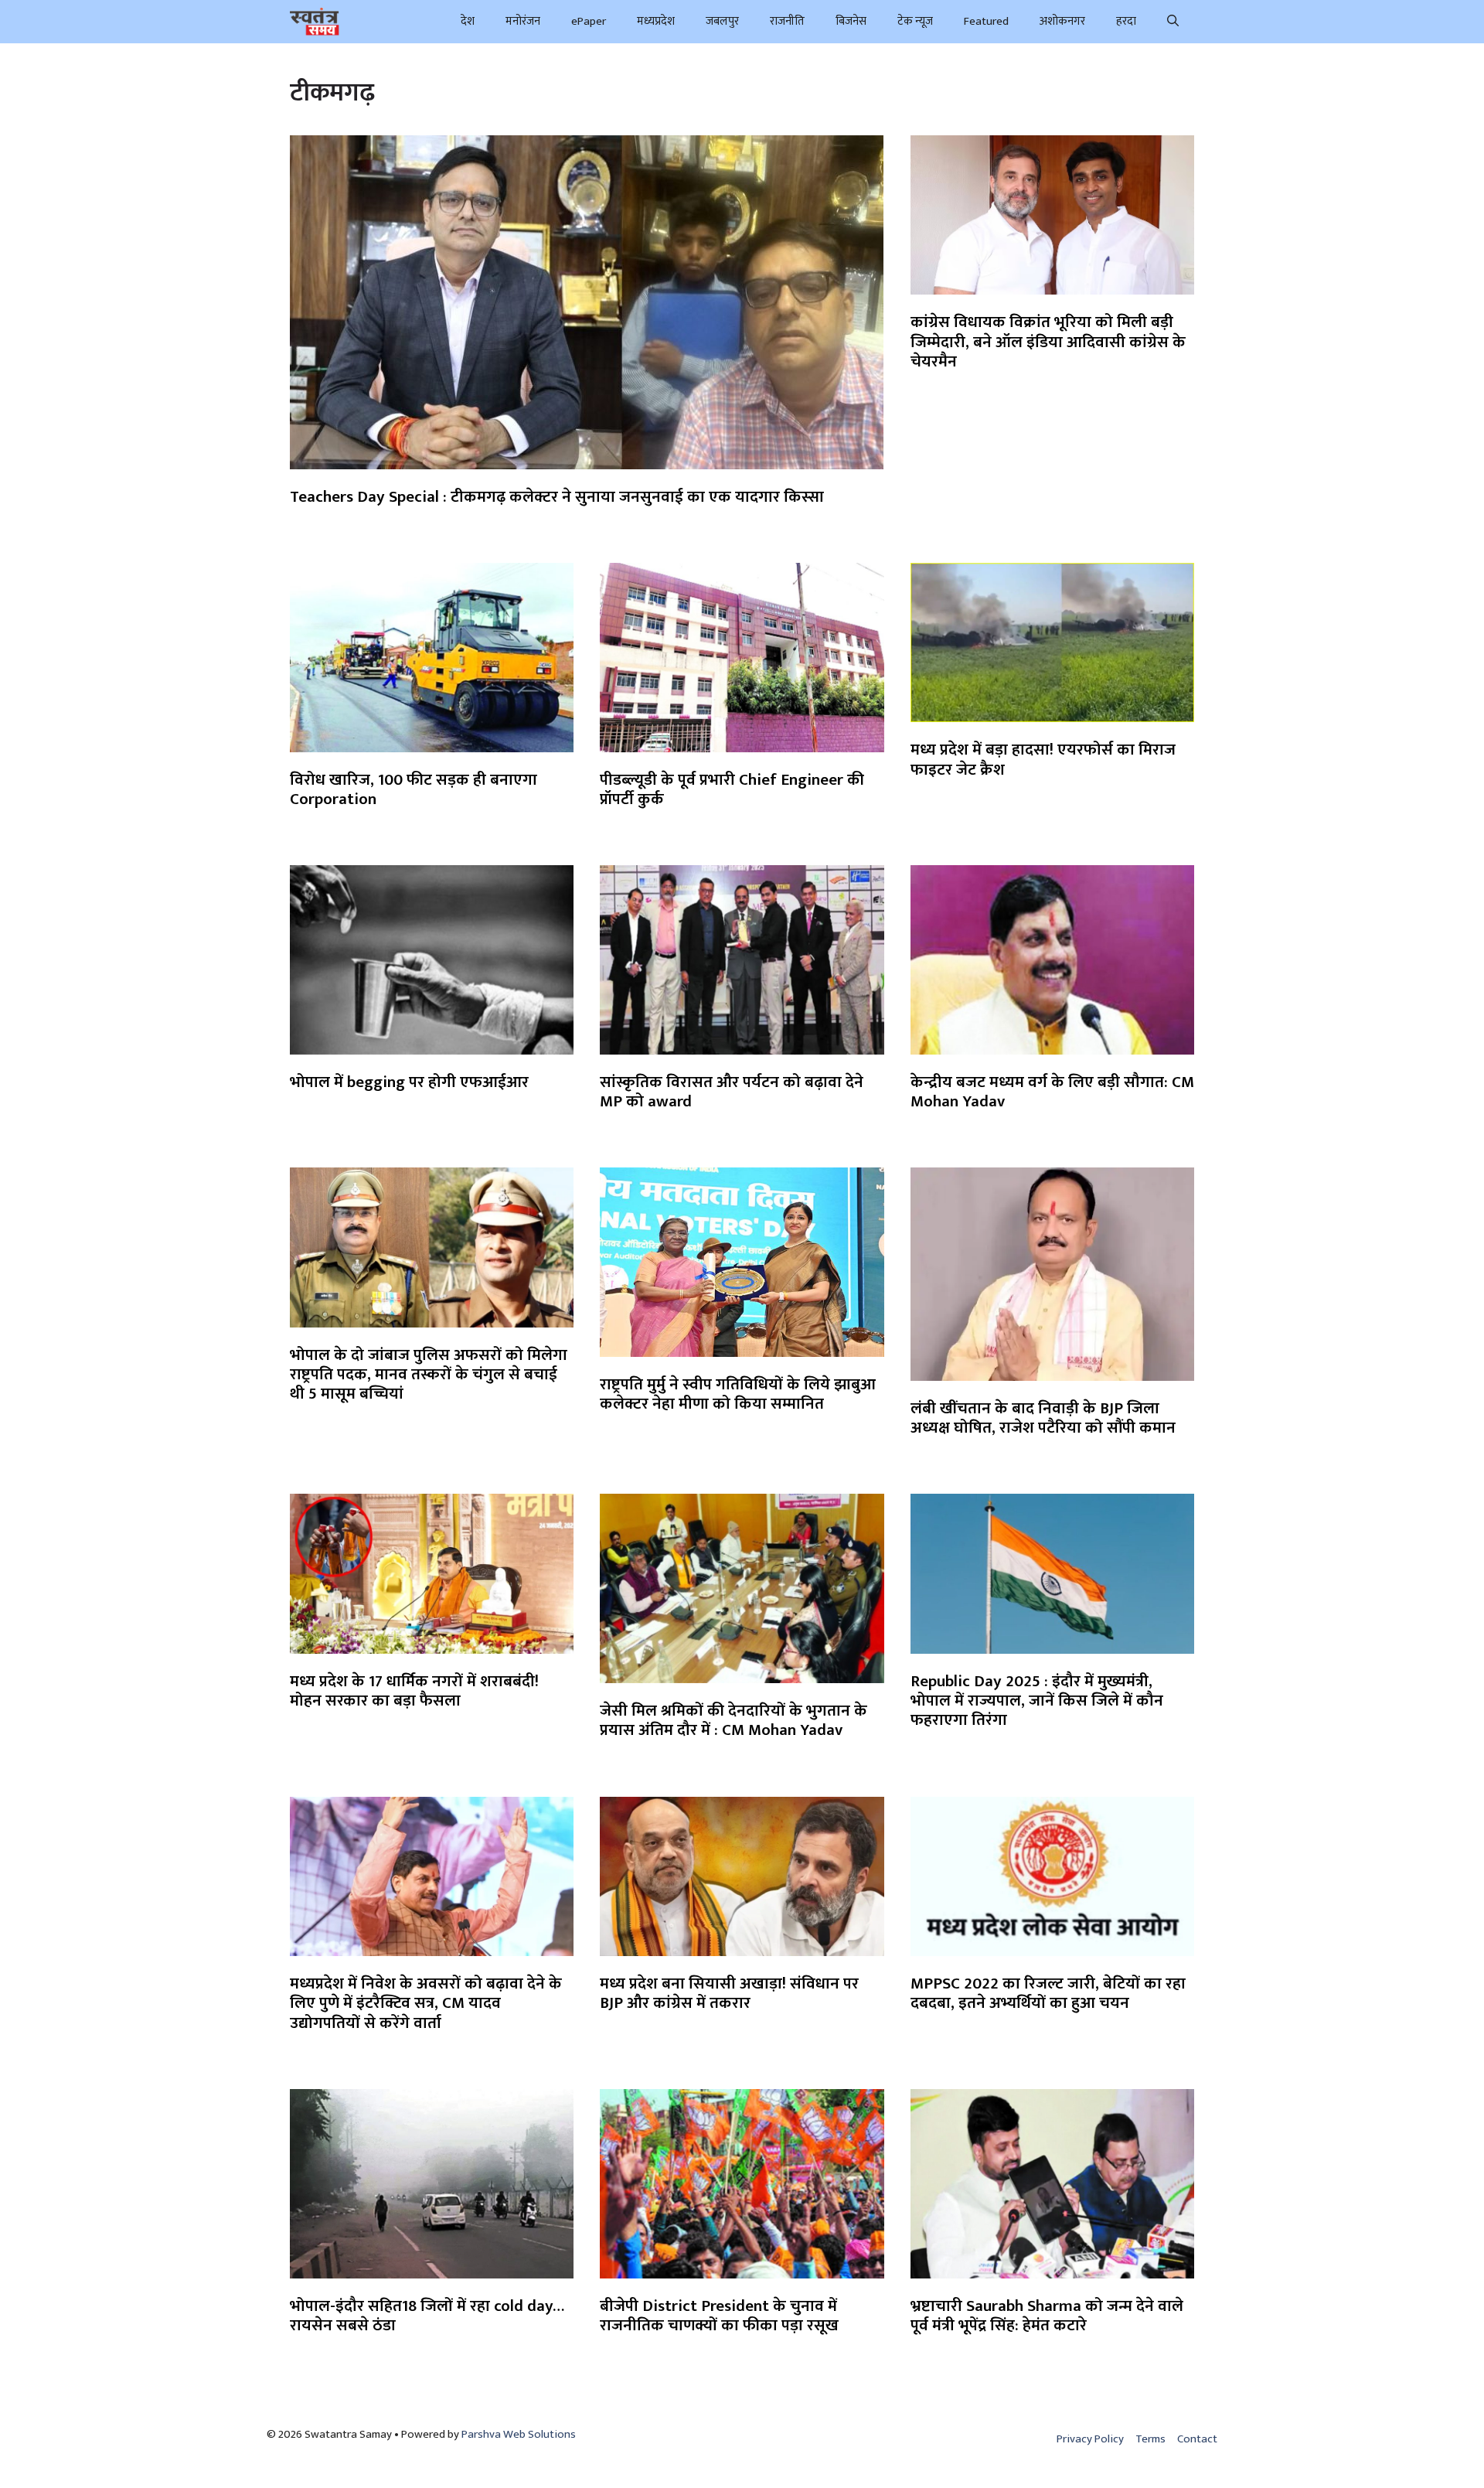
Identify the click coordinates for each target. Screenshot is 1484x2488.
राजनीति (787, 21)
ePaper (589, 21)
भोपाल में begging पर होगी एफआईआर (409, 1082)
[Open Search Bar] (1173, 22)
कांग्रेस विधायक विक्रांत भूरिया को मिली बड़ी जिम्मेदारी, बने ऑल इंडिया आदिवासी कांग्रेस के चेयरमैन (1048, 341)
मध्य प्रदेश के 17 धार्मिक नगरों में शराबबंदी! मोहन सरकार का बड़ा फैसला (414, 1691)
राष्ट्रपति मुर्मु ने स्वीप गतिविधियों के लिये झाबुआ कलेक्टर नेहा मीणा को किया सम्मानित (738, 1394)
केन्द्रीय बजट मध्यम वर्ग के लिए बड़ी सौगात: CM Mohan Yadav (1052, 1092)
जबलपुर (722, 21)
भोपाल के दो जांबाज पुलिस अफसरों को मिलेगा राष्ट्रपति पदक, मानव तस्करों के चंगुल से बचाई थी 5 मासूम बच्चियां (429, 1374)
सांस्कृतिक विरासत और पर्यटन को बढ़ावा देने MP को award (732, 1092)
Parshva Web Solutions (519, 2434)
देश (468, 21)
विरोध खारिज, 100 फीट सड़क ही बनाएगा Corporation (414, 789)
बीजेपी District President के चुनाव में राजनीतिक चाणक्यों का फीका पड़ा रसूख (719, 2316)
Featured (986, 21)
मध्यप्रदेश (656, 21)
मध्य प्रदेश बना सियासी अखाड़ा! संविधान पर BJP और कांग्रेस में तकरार (729, 1993)
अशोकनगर (1062, 21)
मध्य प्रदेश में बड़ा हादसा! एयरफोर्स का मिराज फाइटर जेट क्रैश (1043, 759)
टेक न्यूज (915, 21)
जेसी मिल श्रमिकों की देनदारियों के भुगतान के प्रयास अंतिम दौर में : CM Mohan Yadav (733, 1720)
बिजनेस (851, 21)
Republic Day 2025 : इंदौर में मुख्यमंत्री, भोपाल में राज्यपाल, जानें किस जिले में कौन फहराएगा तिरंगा (1037, 1701)
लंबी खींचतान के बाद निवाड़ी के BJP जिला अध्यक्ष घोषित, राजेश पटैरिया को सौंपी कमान (1043, 1418)
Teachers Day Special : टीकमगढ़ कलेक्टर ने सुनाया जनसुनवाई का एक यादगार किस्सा (557, 497)
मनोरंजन (523, 21)
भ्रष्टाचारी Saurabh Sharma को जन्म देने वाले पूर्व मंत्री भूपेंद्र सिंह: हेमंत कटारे (1047, 2316)
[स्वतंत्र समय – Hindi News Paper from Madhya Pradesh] (315, 22)
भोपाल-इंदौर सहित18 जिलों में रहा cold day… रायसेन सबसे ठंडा (427, 2316)
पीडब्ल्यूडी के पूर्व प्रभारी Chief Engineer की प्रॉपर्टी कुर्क (732, 789)
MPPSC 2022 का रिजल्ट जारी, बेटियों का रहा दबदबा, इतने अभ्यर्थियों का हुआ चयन (1048, 1993)
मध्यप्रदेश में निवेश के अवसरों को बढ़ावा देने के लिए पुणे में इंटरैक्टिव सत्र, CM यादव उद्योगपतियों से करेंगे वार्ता (426, 2003)
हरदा (1126, 21)
